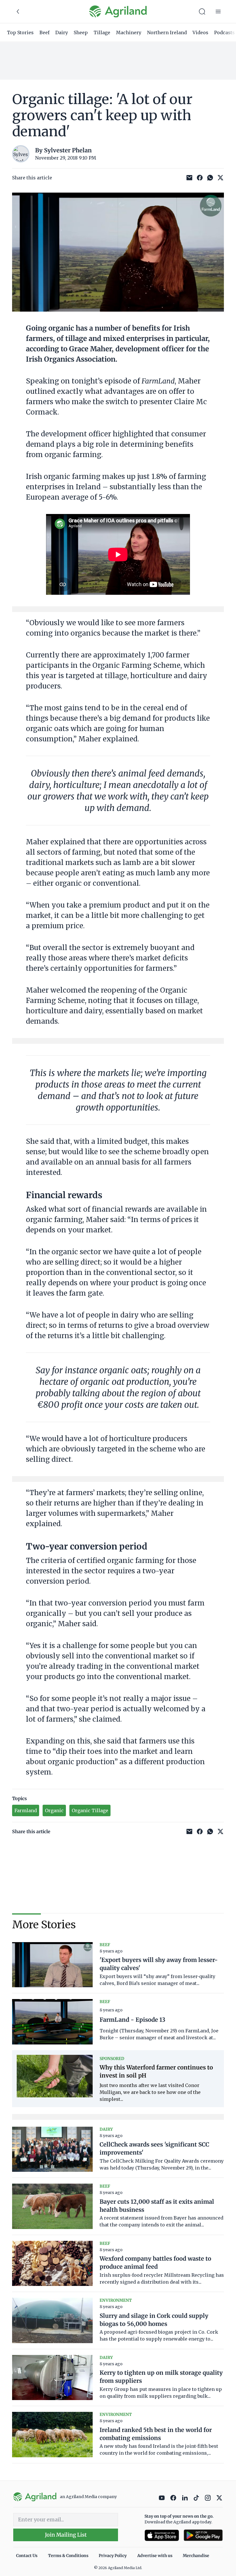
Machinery (129, 32)
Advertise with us (155, 2556)
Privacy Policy (113, 2556)
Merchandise (196, 2556)
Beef (44, 32)
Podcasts (224, 32)
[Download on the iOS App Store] (162, 2535)
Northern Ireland (167, 32)
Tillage (102, 32)
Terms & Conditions (68, 2556)
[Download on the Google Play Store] (203, 2535)
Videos (200, 32)
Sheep (81, 32)
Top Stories (20, 32)
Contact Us (27, 2556)
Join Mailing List (66, 2535)
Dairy (62, 32)
